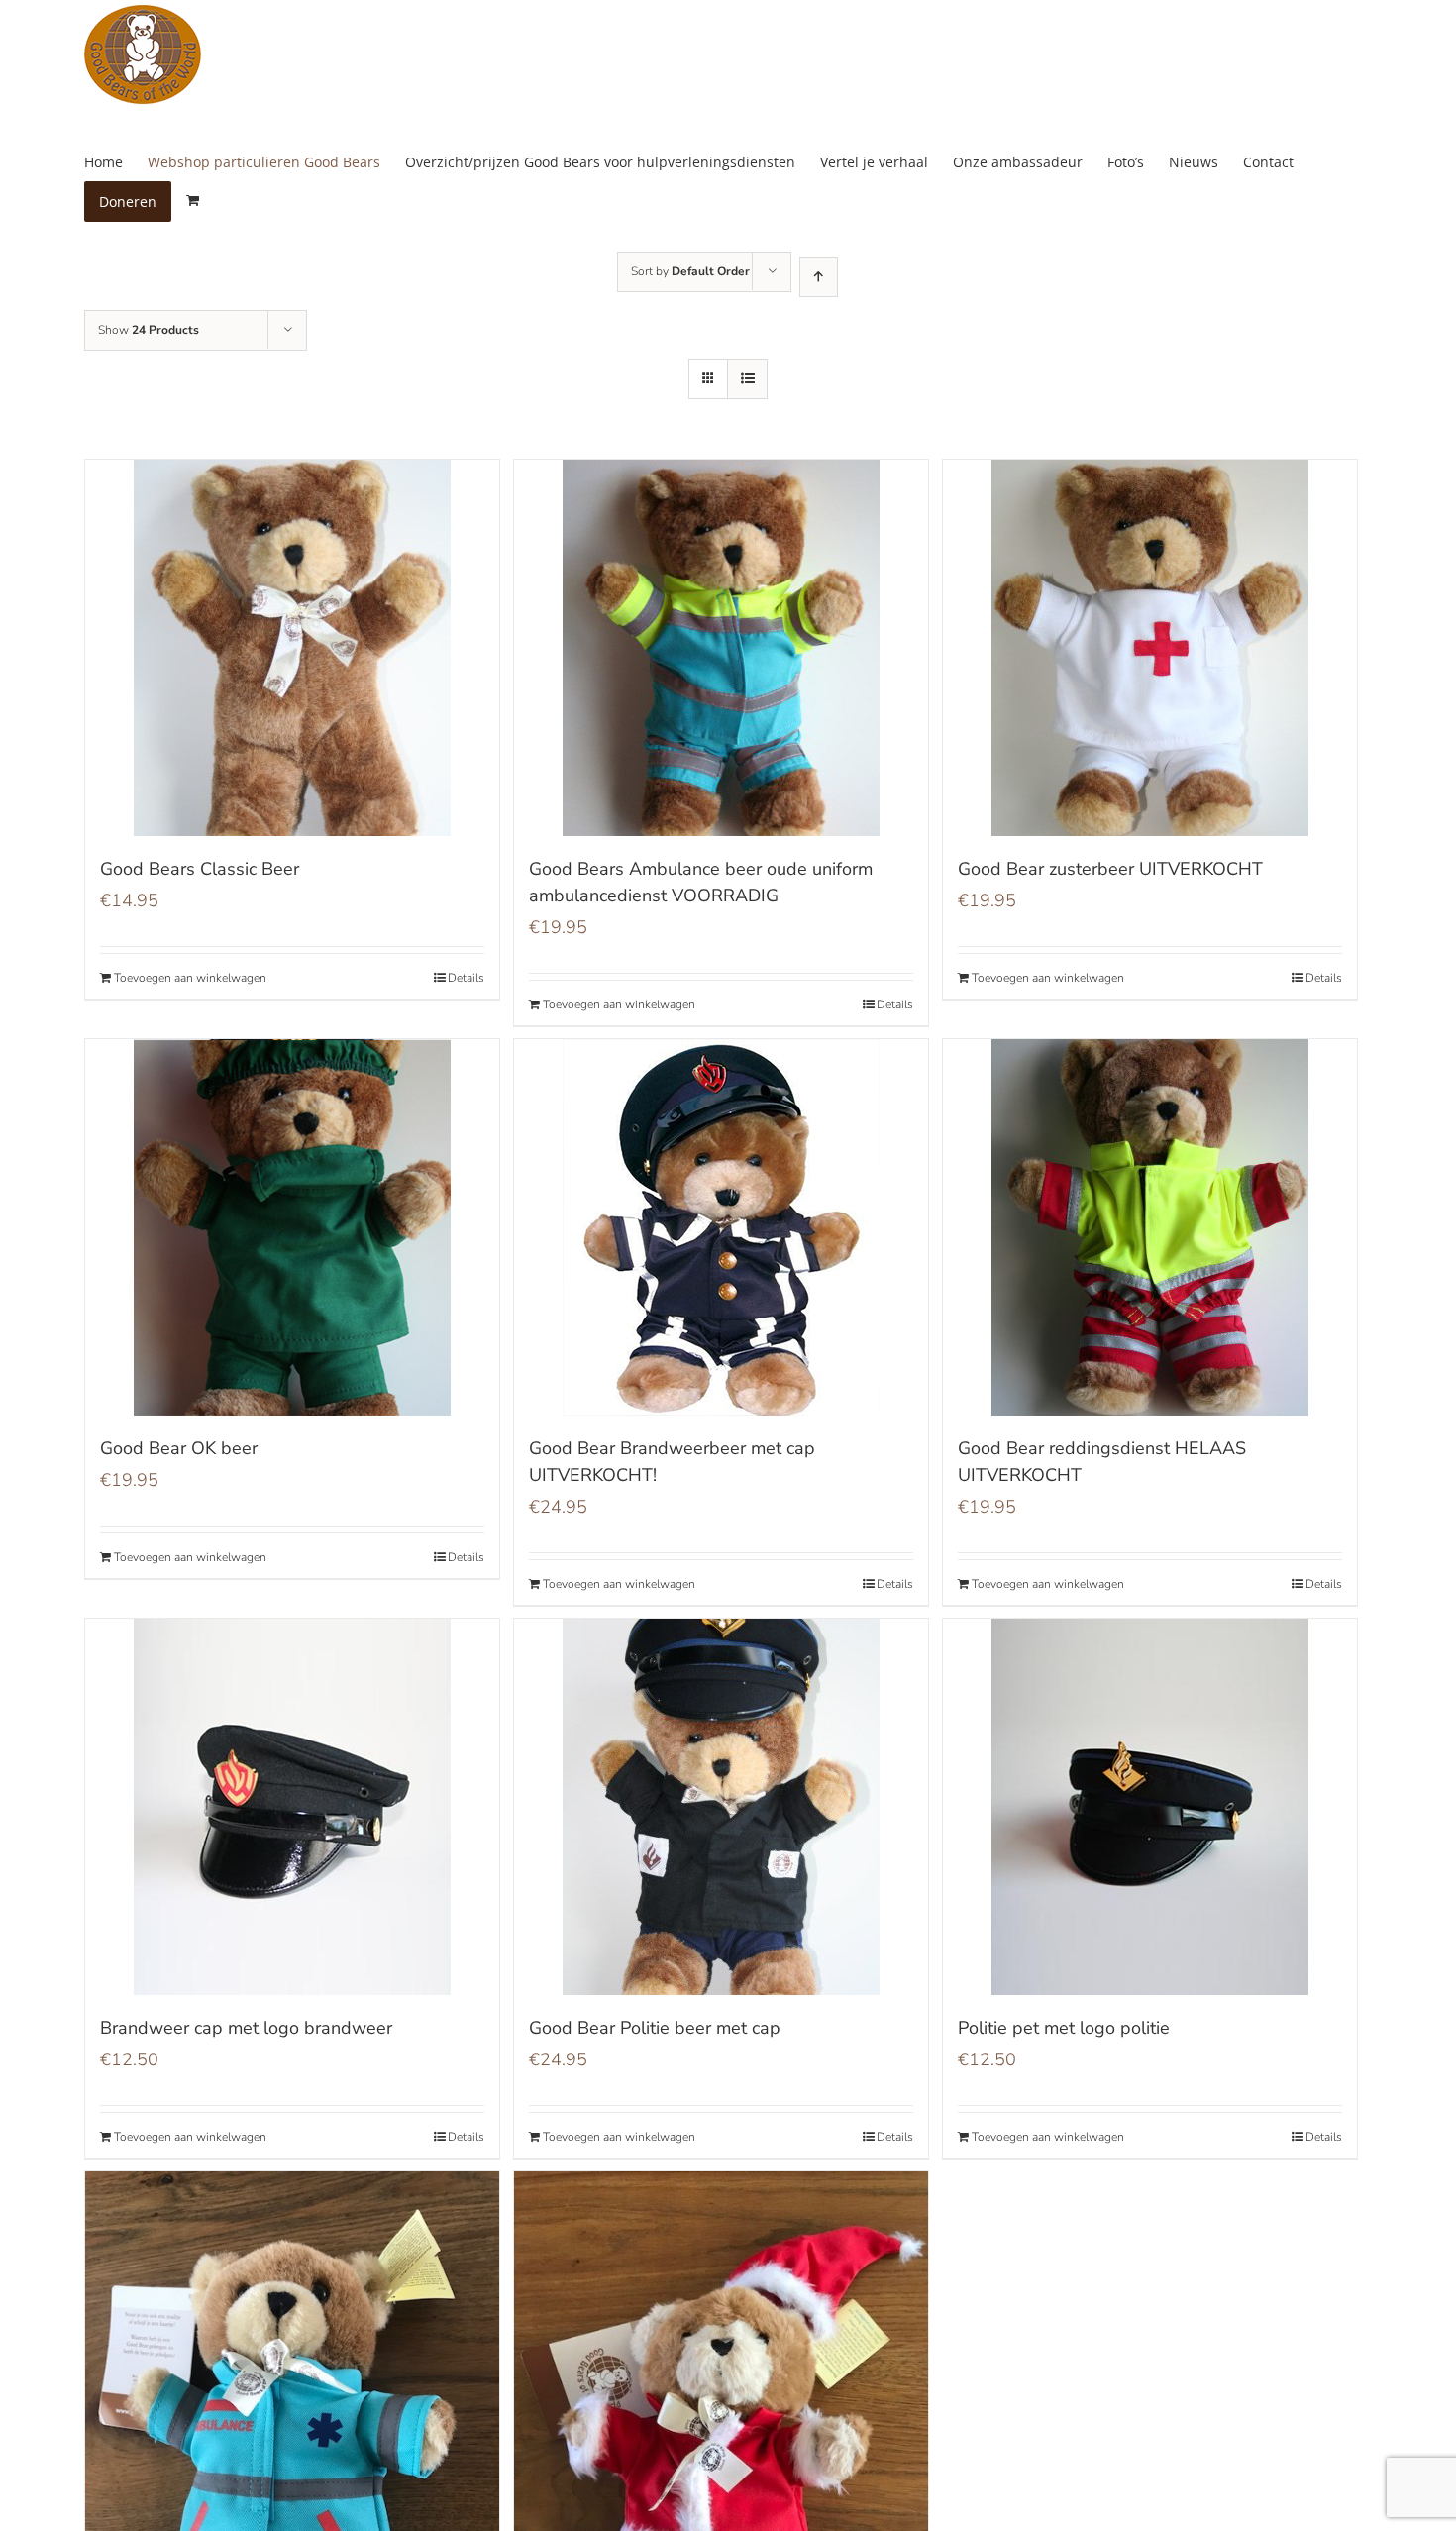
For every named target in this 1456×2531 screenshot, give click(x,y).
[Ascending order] (819, 277)
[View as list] (747, 379)
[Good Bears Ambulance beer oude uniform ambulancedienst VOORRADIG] (721, 648)
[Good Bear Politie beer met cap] (721, 1807)
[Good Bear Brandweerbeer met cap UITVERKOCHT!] (721, 1227)
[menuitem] (116, 162)
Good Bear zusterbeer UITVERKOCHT (1110, 869)
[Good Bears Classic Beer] (292, 648)
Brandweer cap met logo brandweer (246, 2028)
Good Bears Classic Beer (200, 869)
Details (466, 978)
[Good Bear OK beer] (292, 1227)
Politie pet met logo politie (1064, 2028)
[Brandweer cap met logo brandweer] (292, 1807)
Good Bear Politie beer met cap (655, 2028)
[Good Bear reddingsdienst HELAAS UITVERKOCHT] (1150, 1227)
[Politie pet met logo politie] (1150, 1807)
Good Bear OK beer (179, 1448)
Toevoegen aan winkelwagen (190, 978)
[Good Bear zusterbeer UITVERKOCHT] (1150, 648)
